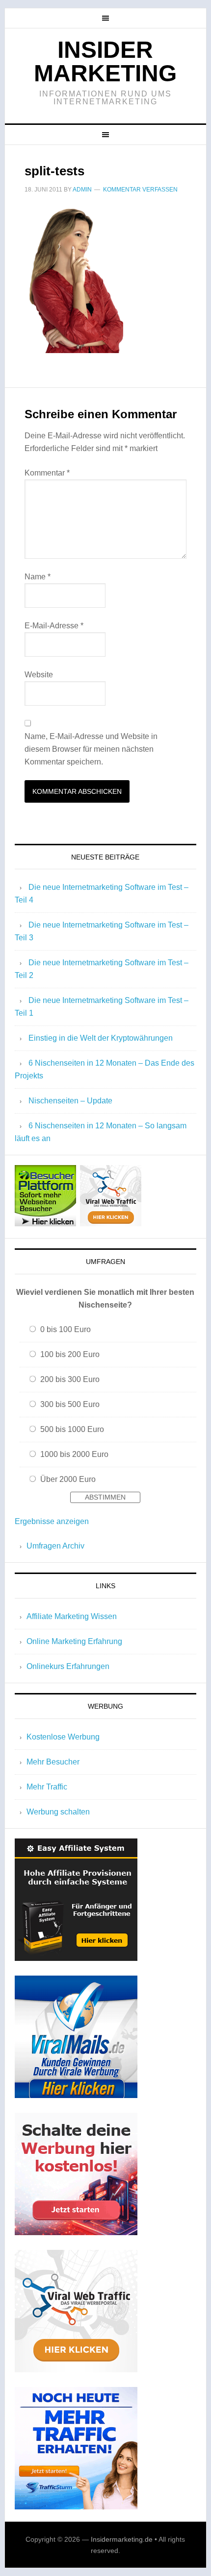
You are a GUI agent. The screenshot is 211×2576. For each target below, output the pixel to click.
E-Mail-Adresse (54, 626)
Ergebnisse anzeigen (52, 1521)
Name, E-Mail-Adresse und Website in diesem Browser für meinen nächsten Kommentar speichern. (91, 749)
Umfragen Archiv (55, 1546)
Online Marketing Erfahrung (74, 1641)
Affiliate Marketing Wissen (72, 1616)
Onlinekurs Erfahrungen (68, 1666)
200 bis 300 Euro (70, 1379)
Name (38, 577)
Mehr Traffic (47, 1787)
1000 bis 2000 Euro (74, 1454)
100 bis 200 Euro (70, 1354)
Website (39, 675)
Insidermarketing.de (122, 2539)
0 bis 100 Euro (66, 1329)
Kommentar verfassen (140, 190)
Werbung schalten (58, 1812)
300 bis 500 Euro (70, 1404)
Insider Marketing (105, 61)
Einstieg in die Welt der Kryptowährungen (101, 1038)
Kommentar (47, 473)
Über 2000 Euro (68, 1479)
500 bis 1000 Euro (72, 1429)
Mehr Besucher (53, 1762)
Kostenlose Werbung (63, 1737)
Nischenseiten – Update (70, 1101)
